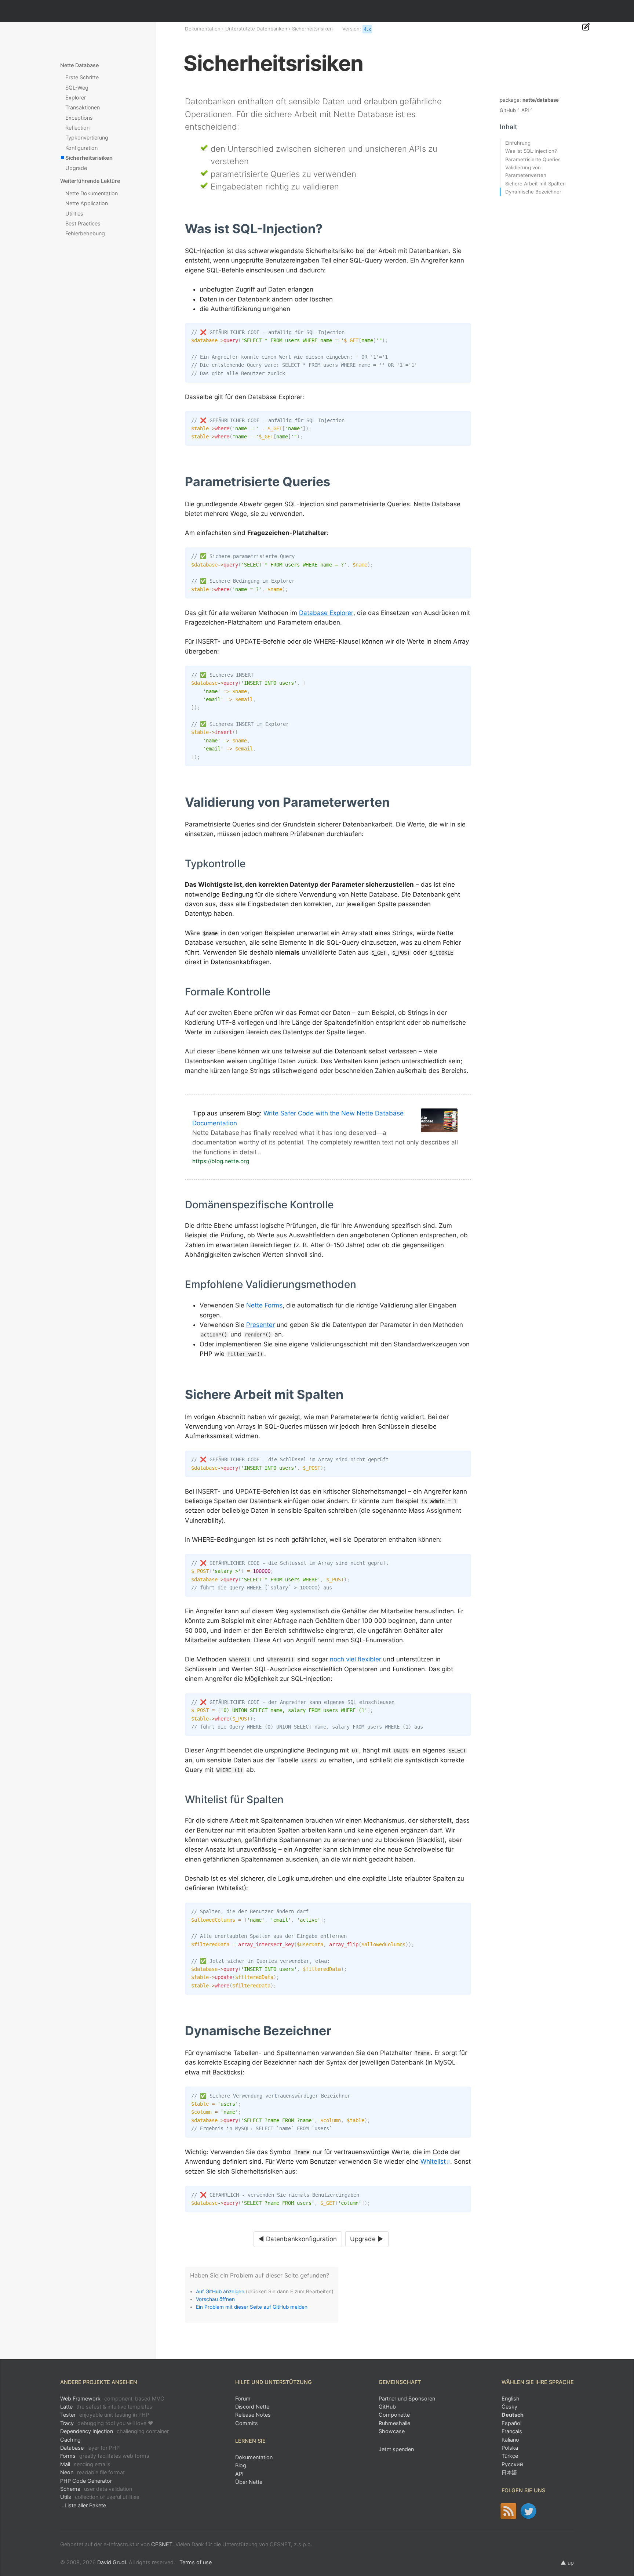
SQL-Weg (77, 88)
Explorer (76, 97)
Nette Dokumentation (92, 193)
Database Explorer (326, 613)
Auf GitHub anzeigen (220, 2291)
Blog (241, 2465)
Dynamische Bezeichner (533, 192)
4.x (367, 29)
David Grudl (112, 2562)
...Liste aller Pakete (83, 2505)
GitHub (508, 110)
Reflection (77, 128)
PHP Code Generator (86, 2481)
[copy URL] (325, 229)
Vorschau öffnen (215, 2299)
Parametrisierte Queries (533, 159)
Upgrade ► (367, 2239)
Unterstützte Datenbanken (256, 29)
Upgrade (76, 168)
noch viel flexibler (356, 1659)
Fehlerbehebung (85, 233)
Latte (106, 2407)
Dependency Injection (114, 2431)
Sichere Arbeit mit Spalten (535, 184)
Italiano (510, 2440)
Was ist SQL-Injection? (531, 151)
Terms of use (196, 2562)
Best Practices (83, 223)
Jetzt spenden (396, 2449)
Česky (509, 2407)
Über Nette (249, 2482)
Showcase (392, 2431)
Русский (512, 2464)
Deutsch (513, 2415)
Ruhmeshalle (394, 2423)
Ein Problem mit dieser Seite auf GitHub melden (252, 2307)
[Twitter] (529, 2511)
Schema (96, 2489)
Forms (105, 2456)
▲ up (567, 2563)
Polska (510, 2448)
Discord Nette (252, 2407)
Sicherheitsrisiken (89, 158)
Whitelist (433, 2161)
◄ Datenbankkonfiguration (298, 2239)
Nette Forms (264, 1305)
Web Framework (112, 2398)
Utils (100, 2497)
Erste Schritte (82, 77)
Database (90, 2448)
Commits (247, 2423)
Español (511, 2423)
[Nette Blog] (508, 2511)
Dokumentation (203, 29)
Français (512, 2431)
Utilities (74, 214)
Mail (85, 2464)
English (511, 2398)
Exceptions (79, 118)
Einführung (518, 143)
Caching (70, 2440)
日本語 (509, 2472)
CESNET (162, 2544)
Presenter (260, 1325)
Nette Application (87, 203)
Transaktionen (83, 107)
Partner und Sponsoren (407, 2398)
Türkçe (510, 2456)
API (525, 110)
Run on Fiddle (464, 330)
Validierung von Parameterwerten (526, 171)
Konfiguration (81, 148)
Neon (92, 2472)
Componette (394, 2415)
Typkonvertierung (87, 138)
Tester (105, 2415)
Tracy (107, 2423)
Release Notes (253, 2415)
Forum (243, 2398)
